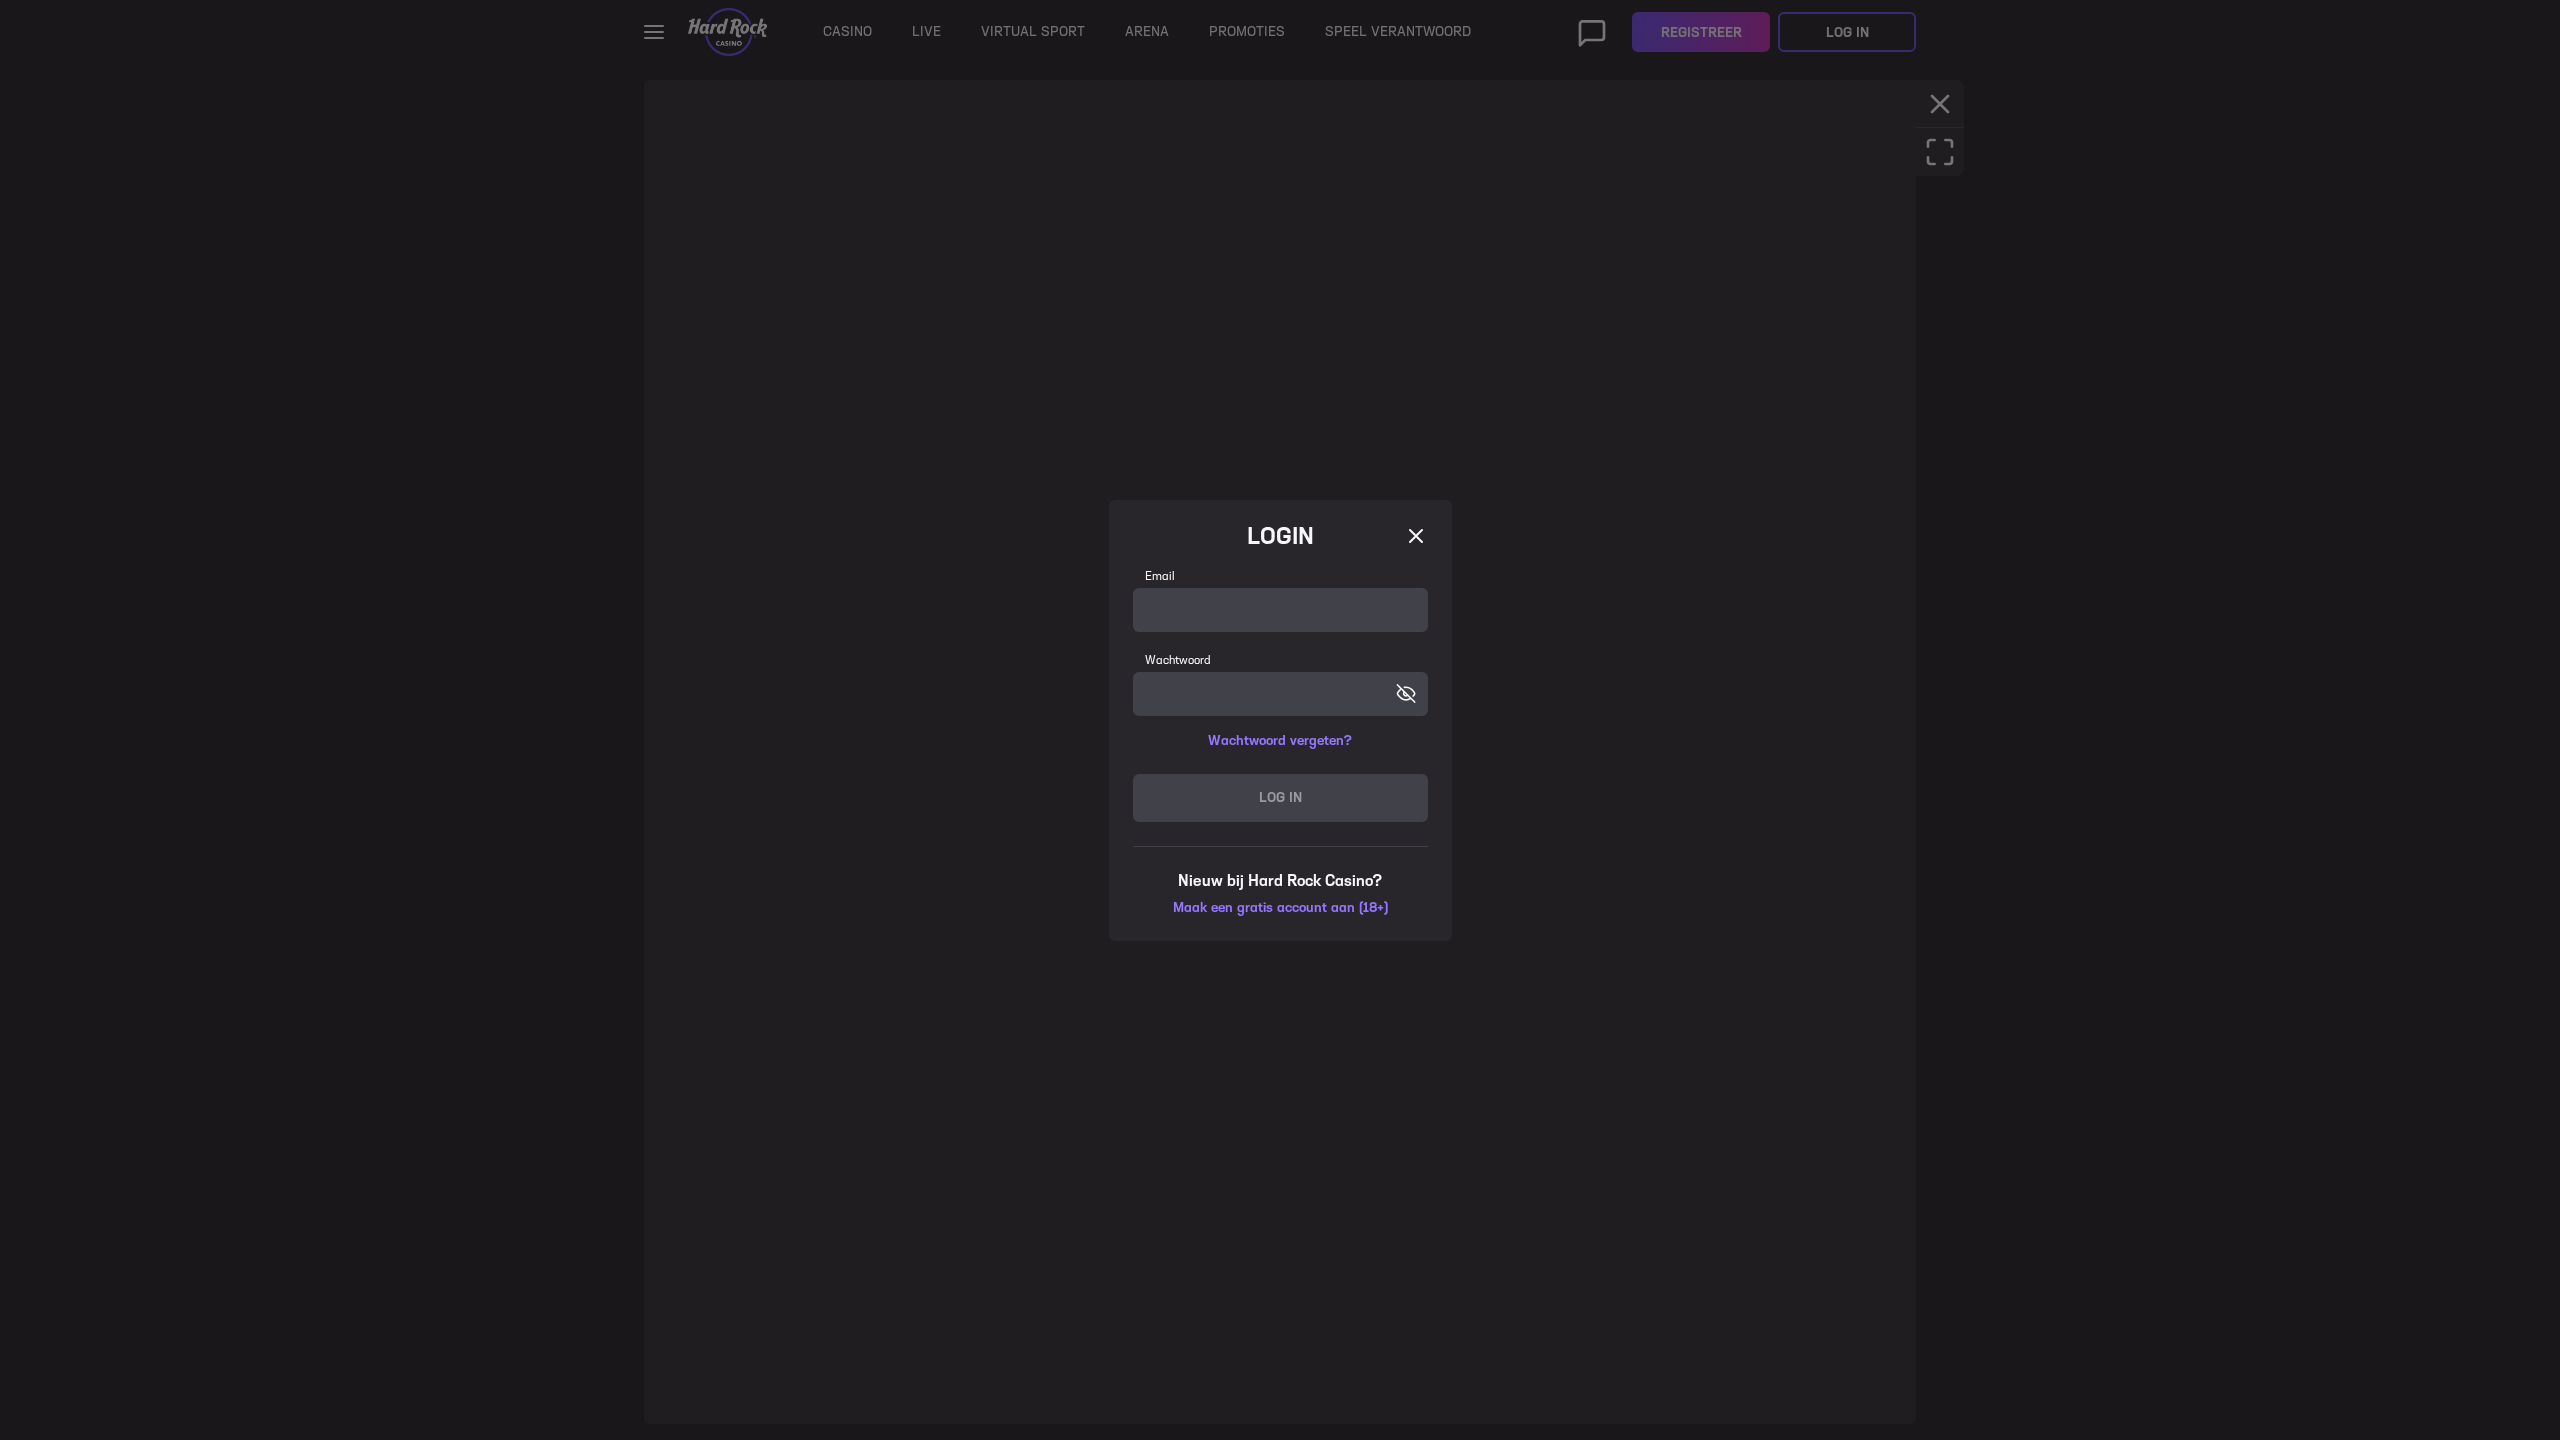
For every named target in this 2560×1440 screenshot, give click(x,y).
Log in (1280, 797)
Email (1160, 576)
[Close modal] (1416, 536)
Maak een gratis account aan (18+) (1280, 907)
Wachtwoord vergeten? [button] (1280, 740)
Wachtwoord (1178, 660)
